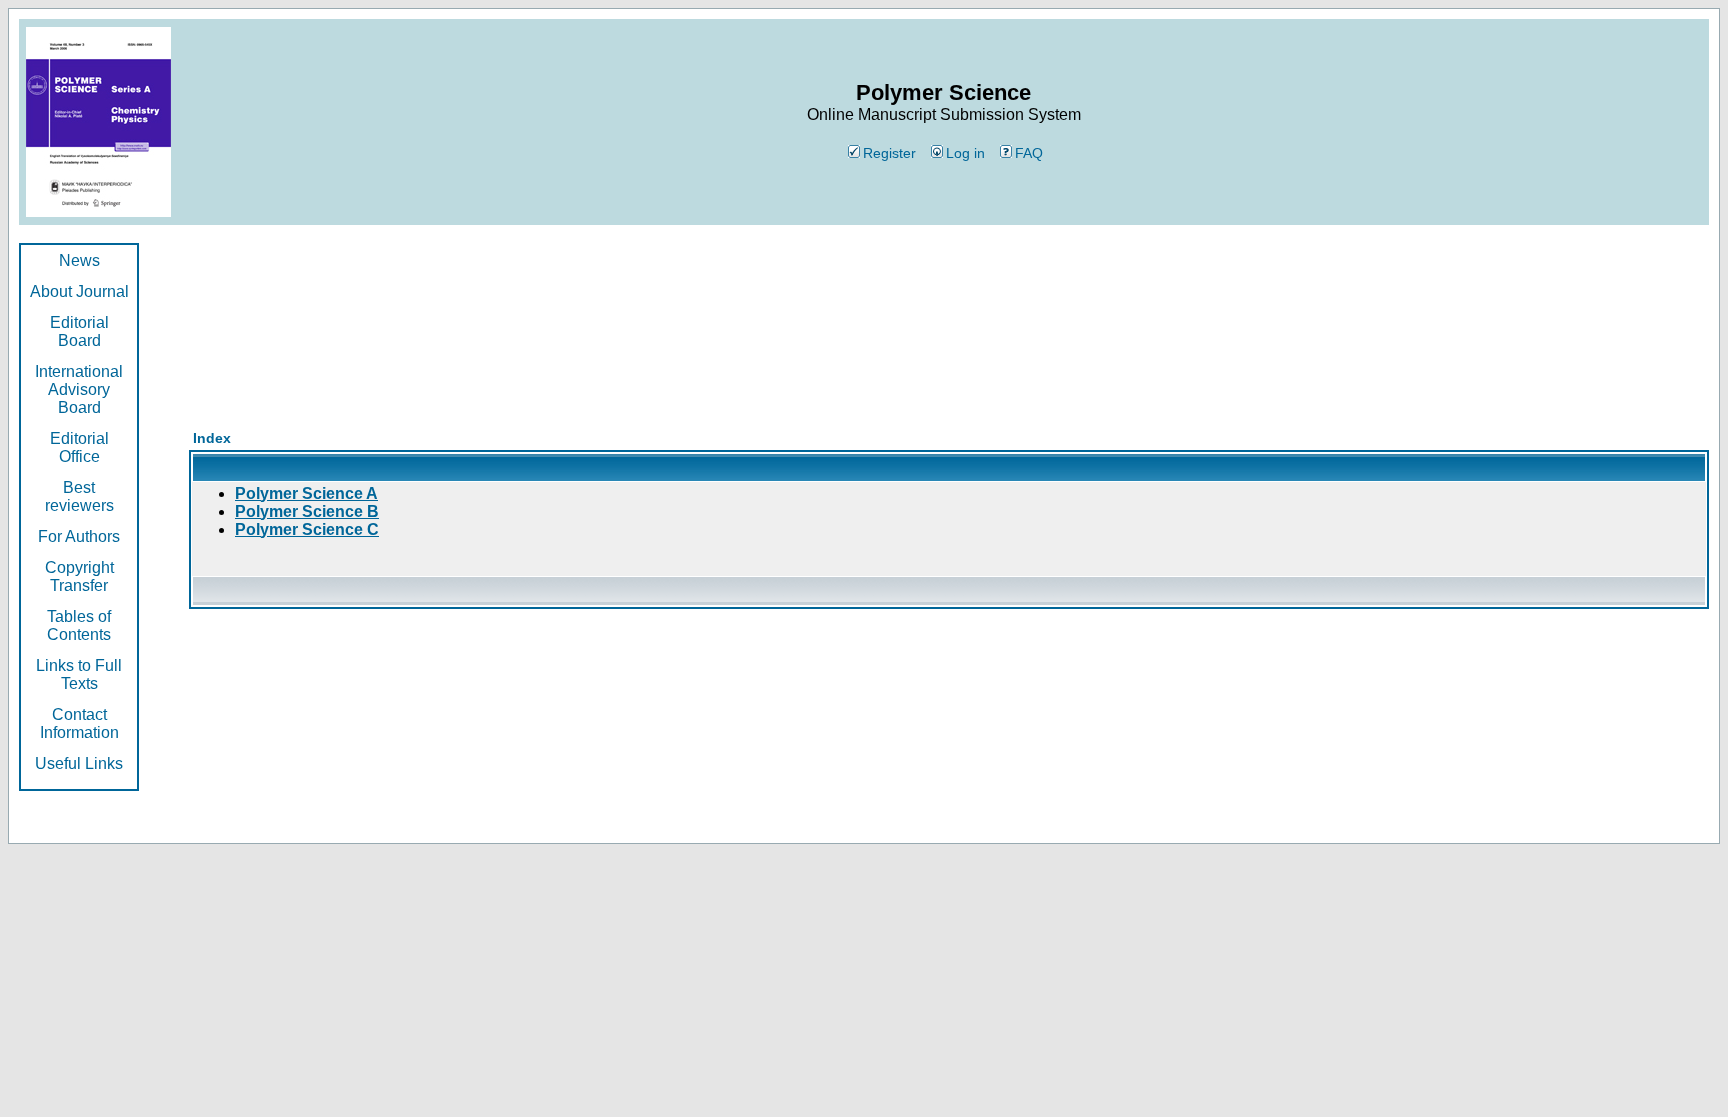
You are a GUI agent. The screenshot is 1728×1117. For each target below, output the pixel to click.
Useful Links (79, 763)
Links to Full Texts (79, 674)
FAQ (1029, 153)
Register (889, 153)
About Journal (79, 291)
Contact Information (79, 723)
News (79, 260)
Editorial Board (79, 331)
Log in (965, 153)
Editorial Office (79, 447)
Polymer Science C (307, 529)
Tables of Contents (79, 625)
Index (212, 438)
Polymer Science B (307, 511)
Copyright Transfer (79, 576)
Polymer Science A (306, 493)
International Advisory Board (79, 389)
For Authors (79, 536)
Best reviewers (79, 496)
